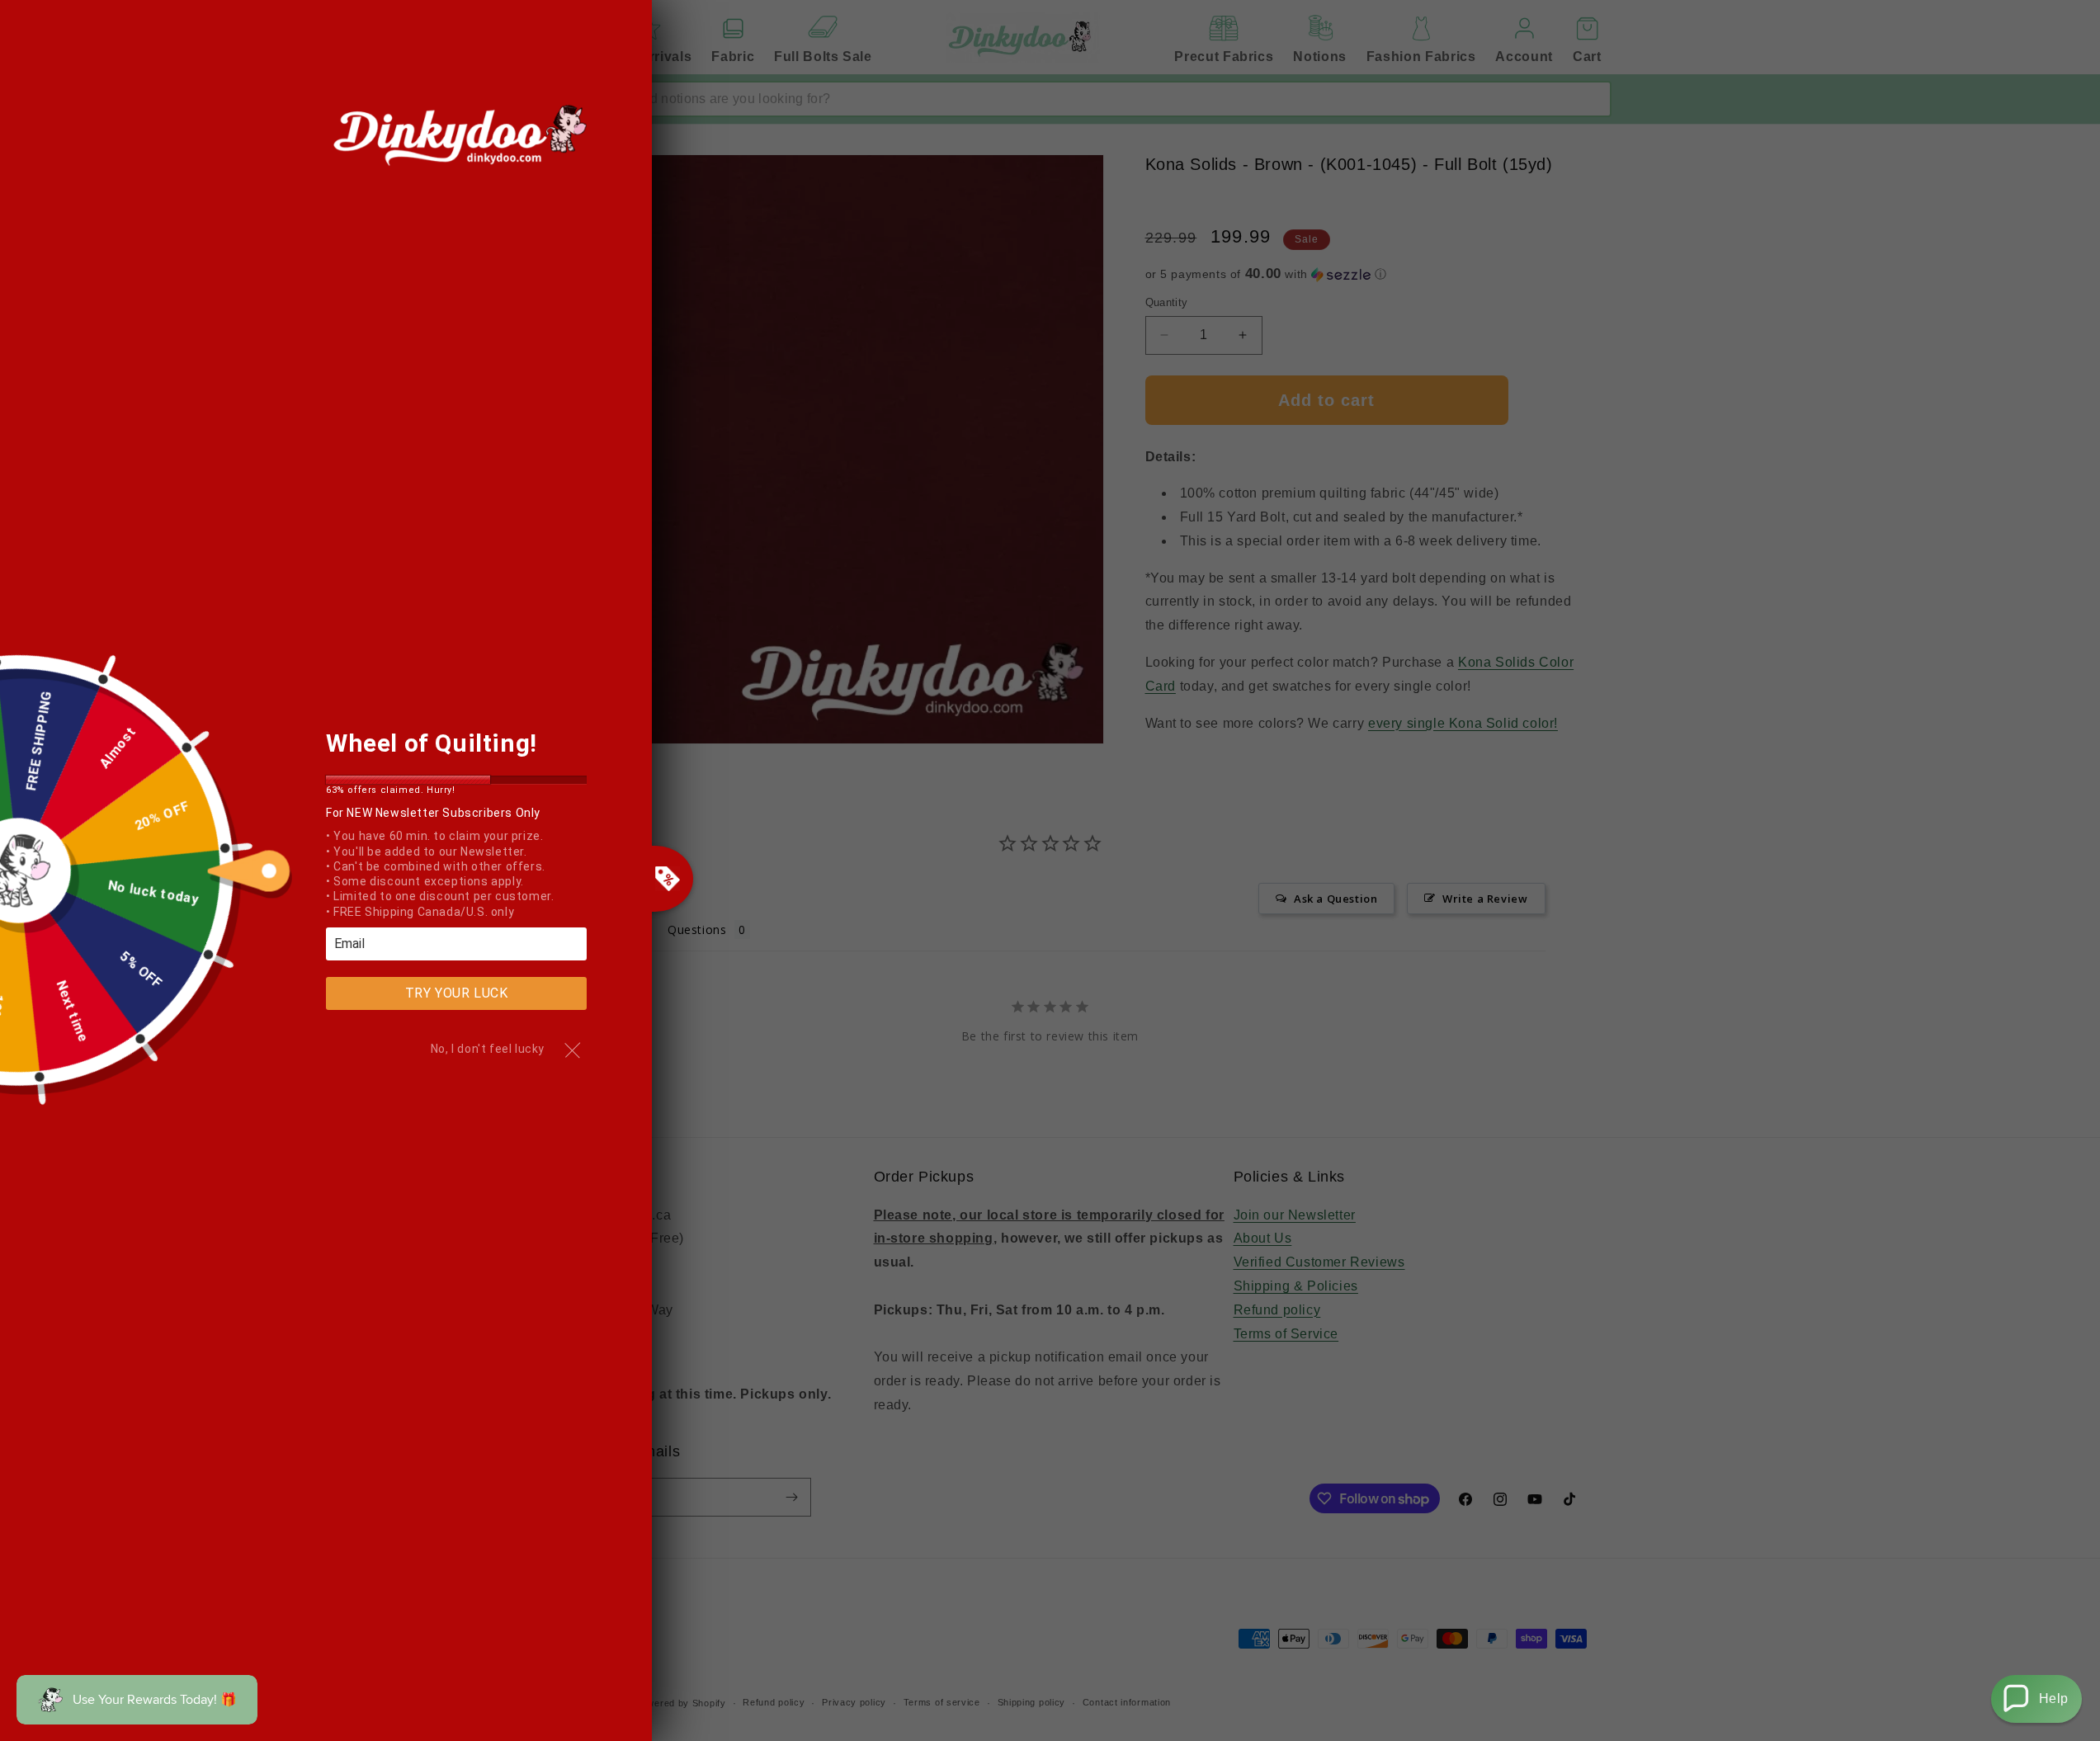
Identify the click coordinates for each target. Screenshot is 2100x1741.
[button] (2036, 1699)
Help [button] (2054, 1699)
